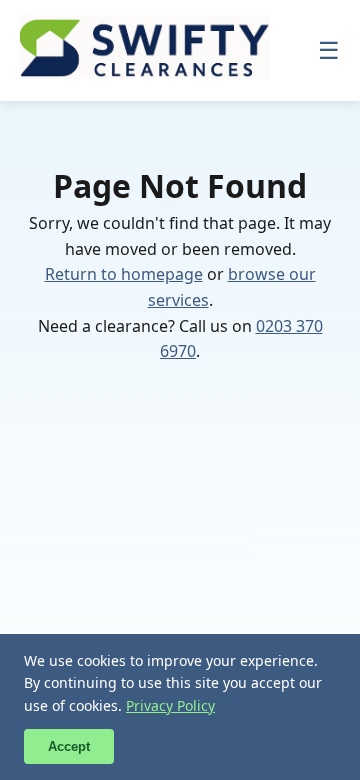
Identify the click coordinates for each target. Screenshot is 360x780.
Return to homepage (124, 274)
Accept (69, 746)
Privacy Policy (170, 705)
